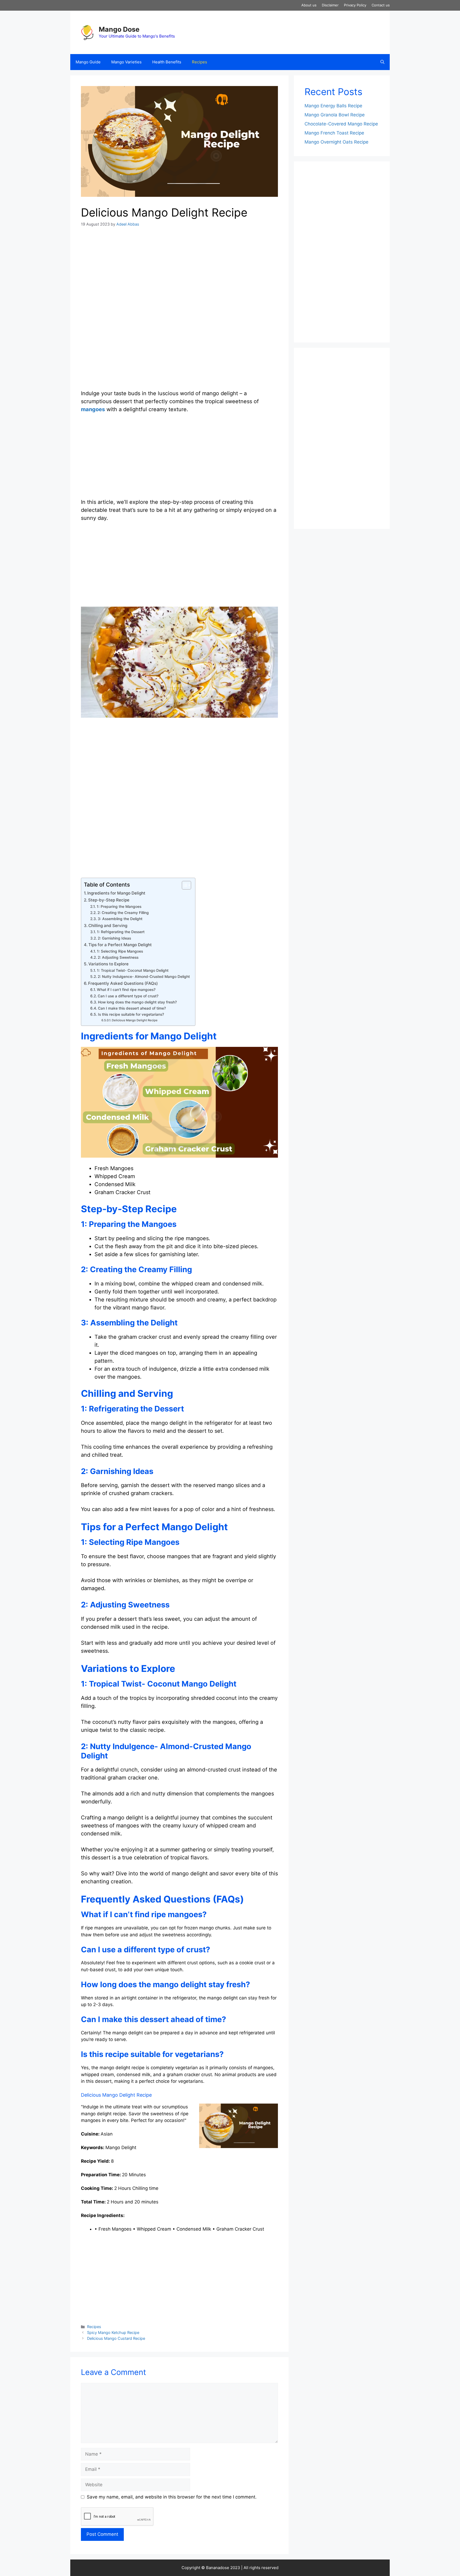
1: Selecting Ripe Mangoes (120, 951)
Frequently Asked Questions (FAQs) (123, 983)
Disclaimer (330, 5)
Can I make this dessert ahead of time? (132, 1008)
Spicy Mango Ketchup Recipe (113, 2332)
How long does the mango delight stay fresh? (137, 1002)
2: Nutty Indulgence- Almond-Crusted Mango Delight (144, 977)
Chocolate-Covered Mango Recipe (341, 124)
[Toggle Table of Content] (184, 885)
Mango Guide (88, 62)
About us (309, 5)
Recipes (200, 62)
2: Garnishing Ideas (114, 938)
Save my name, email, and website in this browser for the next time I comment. (172, 2497)
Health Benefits (167, 62)
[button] (382, 62)
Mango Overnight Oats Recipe (336, 142)
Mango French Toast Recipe (334, 133)
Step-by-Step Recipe (109, 900)
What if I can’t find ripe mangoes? (126, 990)
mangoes (93, 409)
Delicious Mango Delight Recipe (135, 1020)
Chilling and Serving (108, 926)
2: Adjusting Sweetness (118, 957)
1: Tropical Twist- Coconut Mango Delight (133, 970)
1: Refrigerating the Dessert (121, 932)
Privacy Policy (355, 5)
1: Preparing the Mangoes (119, 907)
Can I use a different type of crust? (128, 996)
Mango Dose (119, 29)
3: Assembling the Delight (120, 919)
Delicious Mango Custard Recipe (116, 2338)
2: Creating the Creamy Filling (123, 913)
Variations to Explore (108, 964)
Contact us (381, 5)
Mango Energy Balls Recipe (333, 106)
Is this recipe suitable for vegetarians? (131, 1014)
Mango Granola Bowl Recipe (335, 115)
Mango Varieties (126, 62)
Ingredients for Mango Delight (116, 893)
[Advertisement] (179, 273)
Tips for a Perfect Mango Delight (120, 945)
